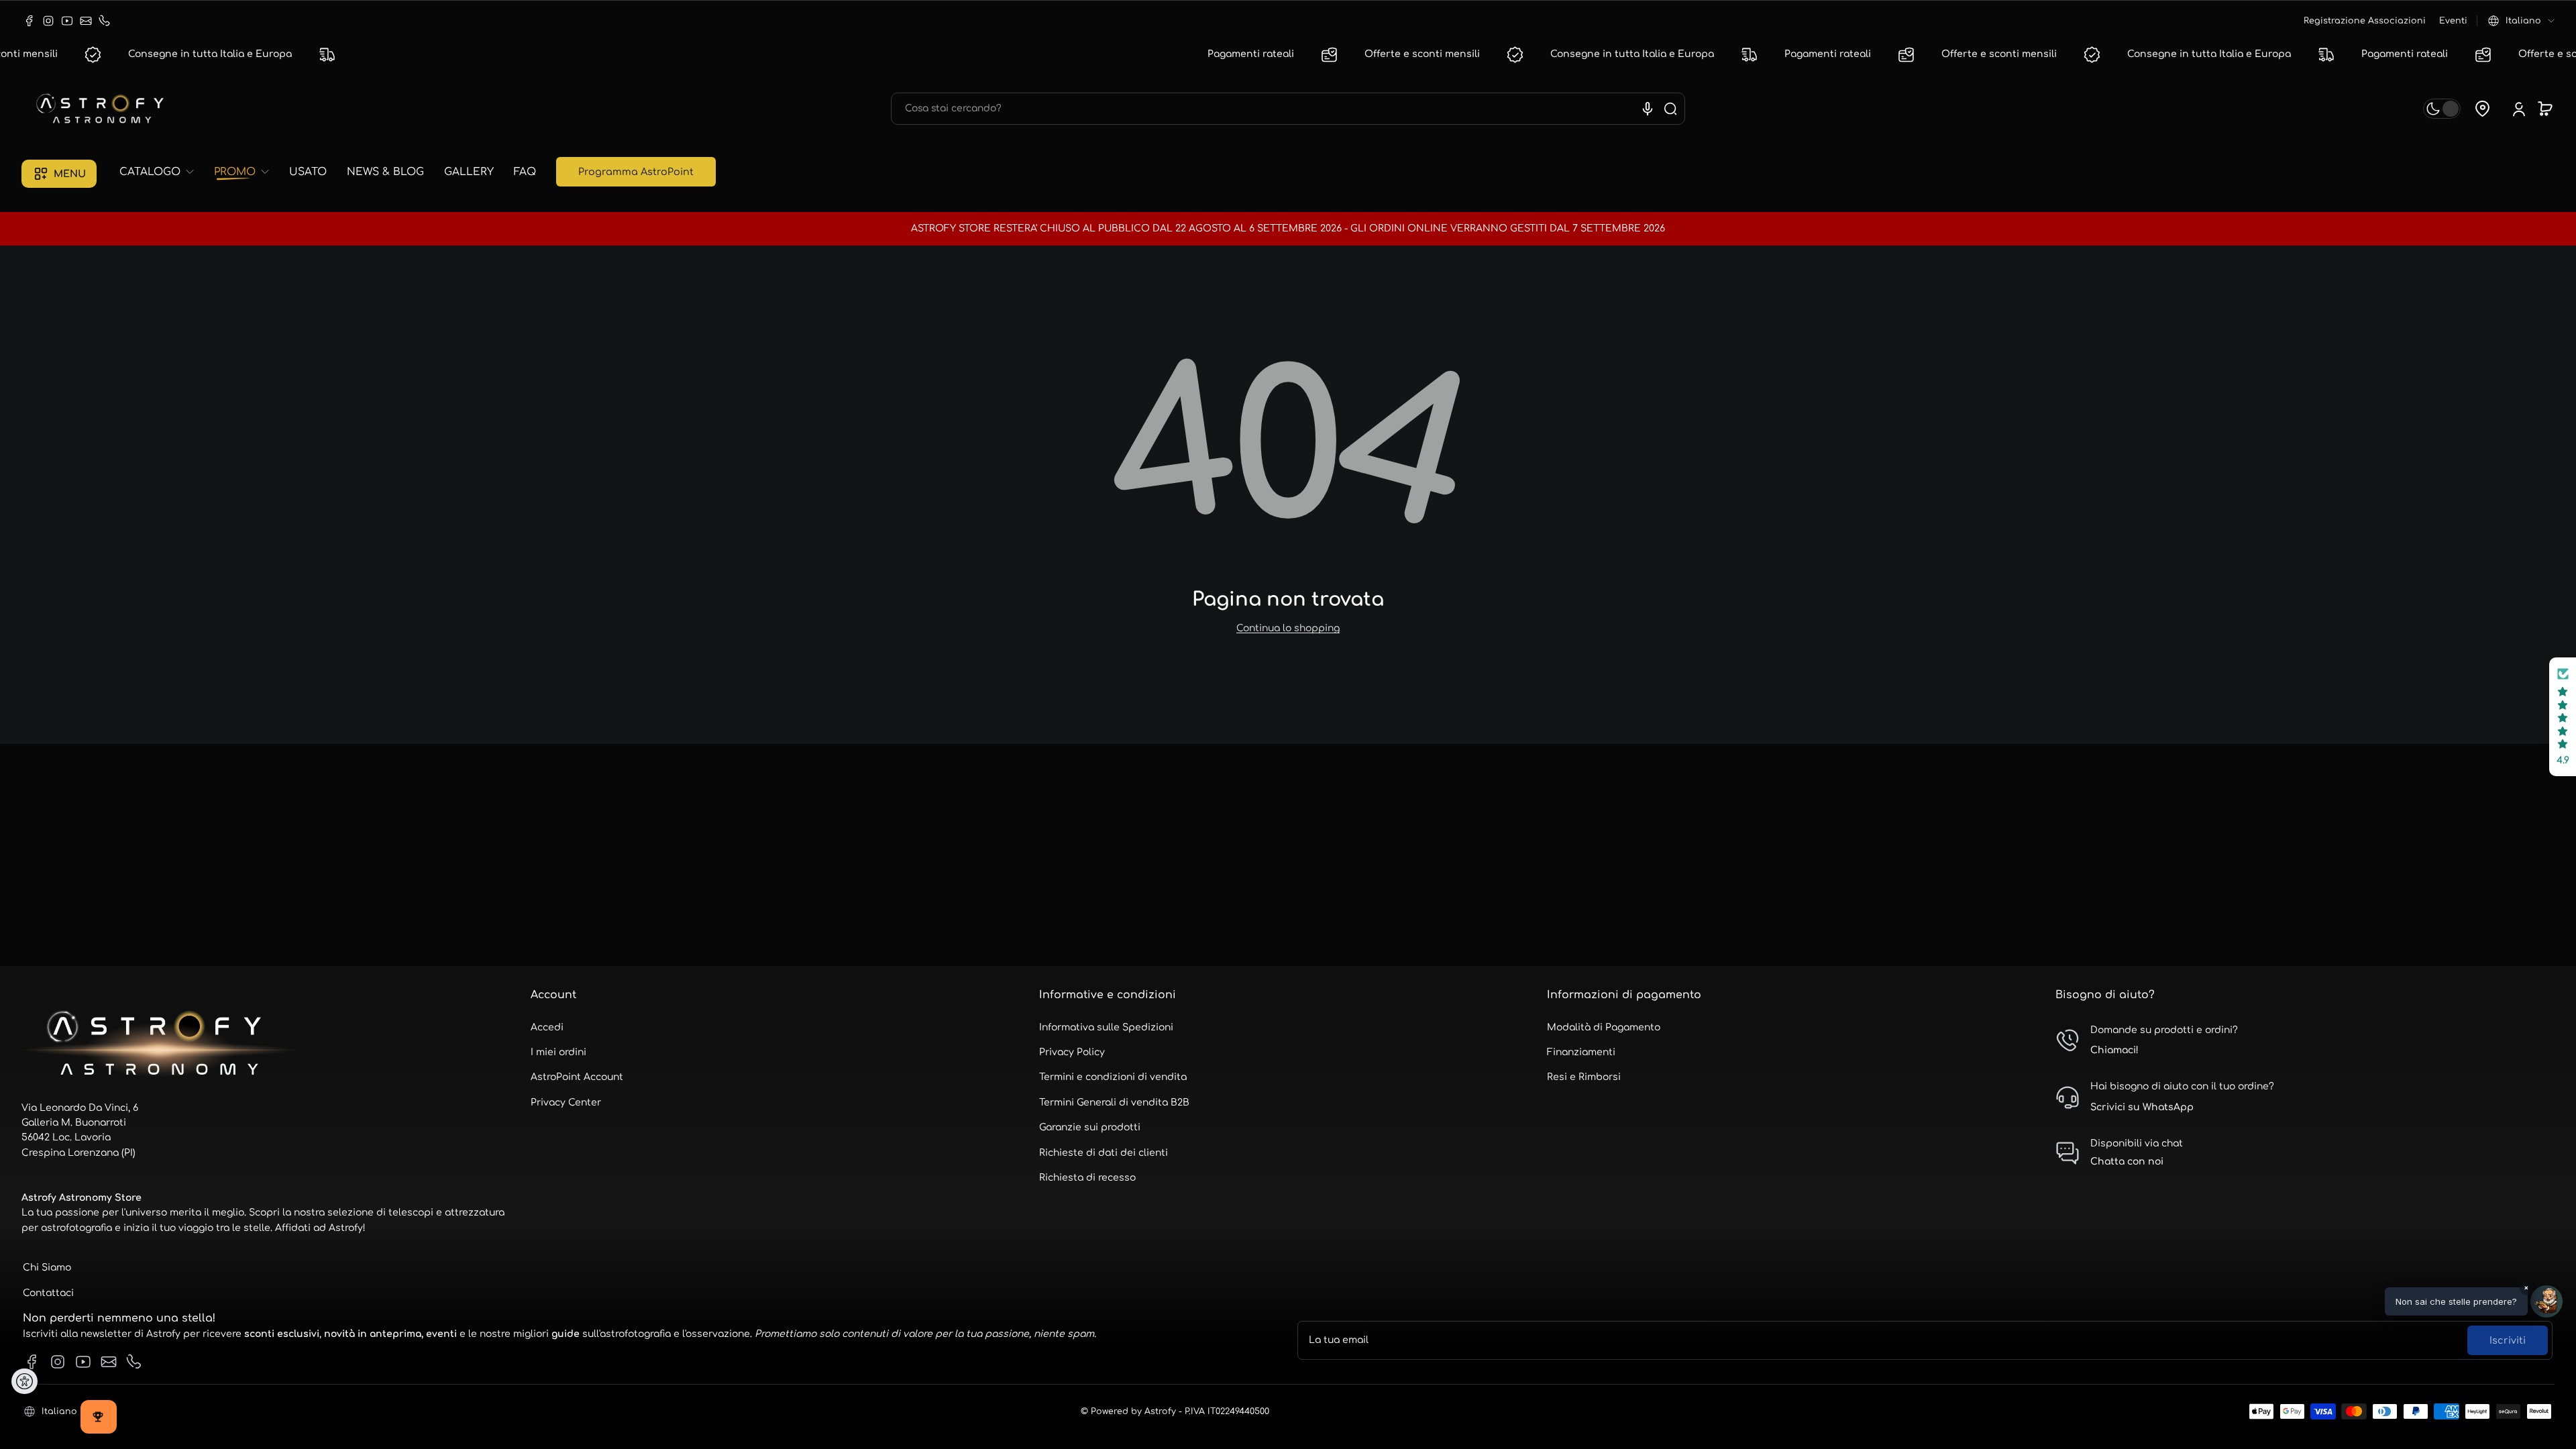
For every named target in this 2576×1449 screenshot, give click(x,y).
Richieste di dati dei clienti (1104, 1153)
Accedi (547, 1027)
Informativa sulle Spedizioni (1106, 1027)
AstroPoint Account (577, 1077)
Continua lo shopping (1288, 628)
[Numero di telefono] (105, 21)
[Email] (86, 21)
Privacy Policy (1072, 1052)
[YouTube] (67, 21)
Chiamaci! (2114, 1050)
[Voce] (1648, 109)
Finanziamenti (1581, 1052)
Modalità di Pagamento (1604, 1027)
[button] (2521, 21)
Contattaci (48, 1293)
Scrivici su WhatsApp (2142, 1107)
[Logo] (102, 109)
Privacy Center (566, 1103)
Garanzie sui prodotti (1090, 1127)
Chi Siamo (47, 1268)
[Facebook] (30, 21)
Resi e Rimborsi (1584, 1077)
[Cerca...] (1670, 109)
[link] (162, 172)
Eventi (2453, 21)
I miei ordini (558, 1052)
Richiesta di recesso (1087, 1178)
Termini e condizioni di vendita (1113, 1077)
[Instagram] (48, 21)
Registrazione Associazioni (2365, 21)
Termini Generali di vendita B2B (1114, 1103)
